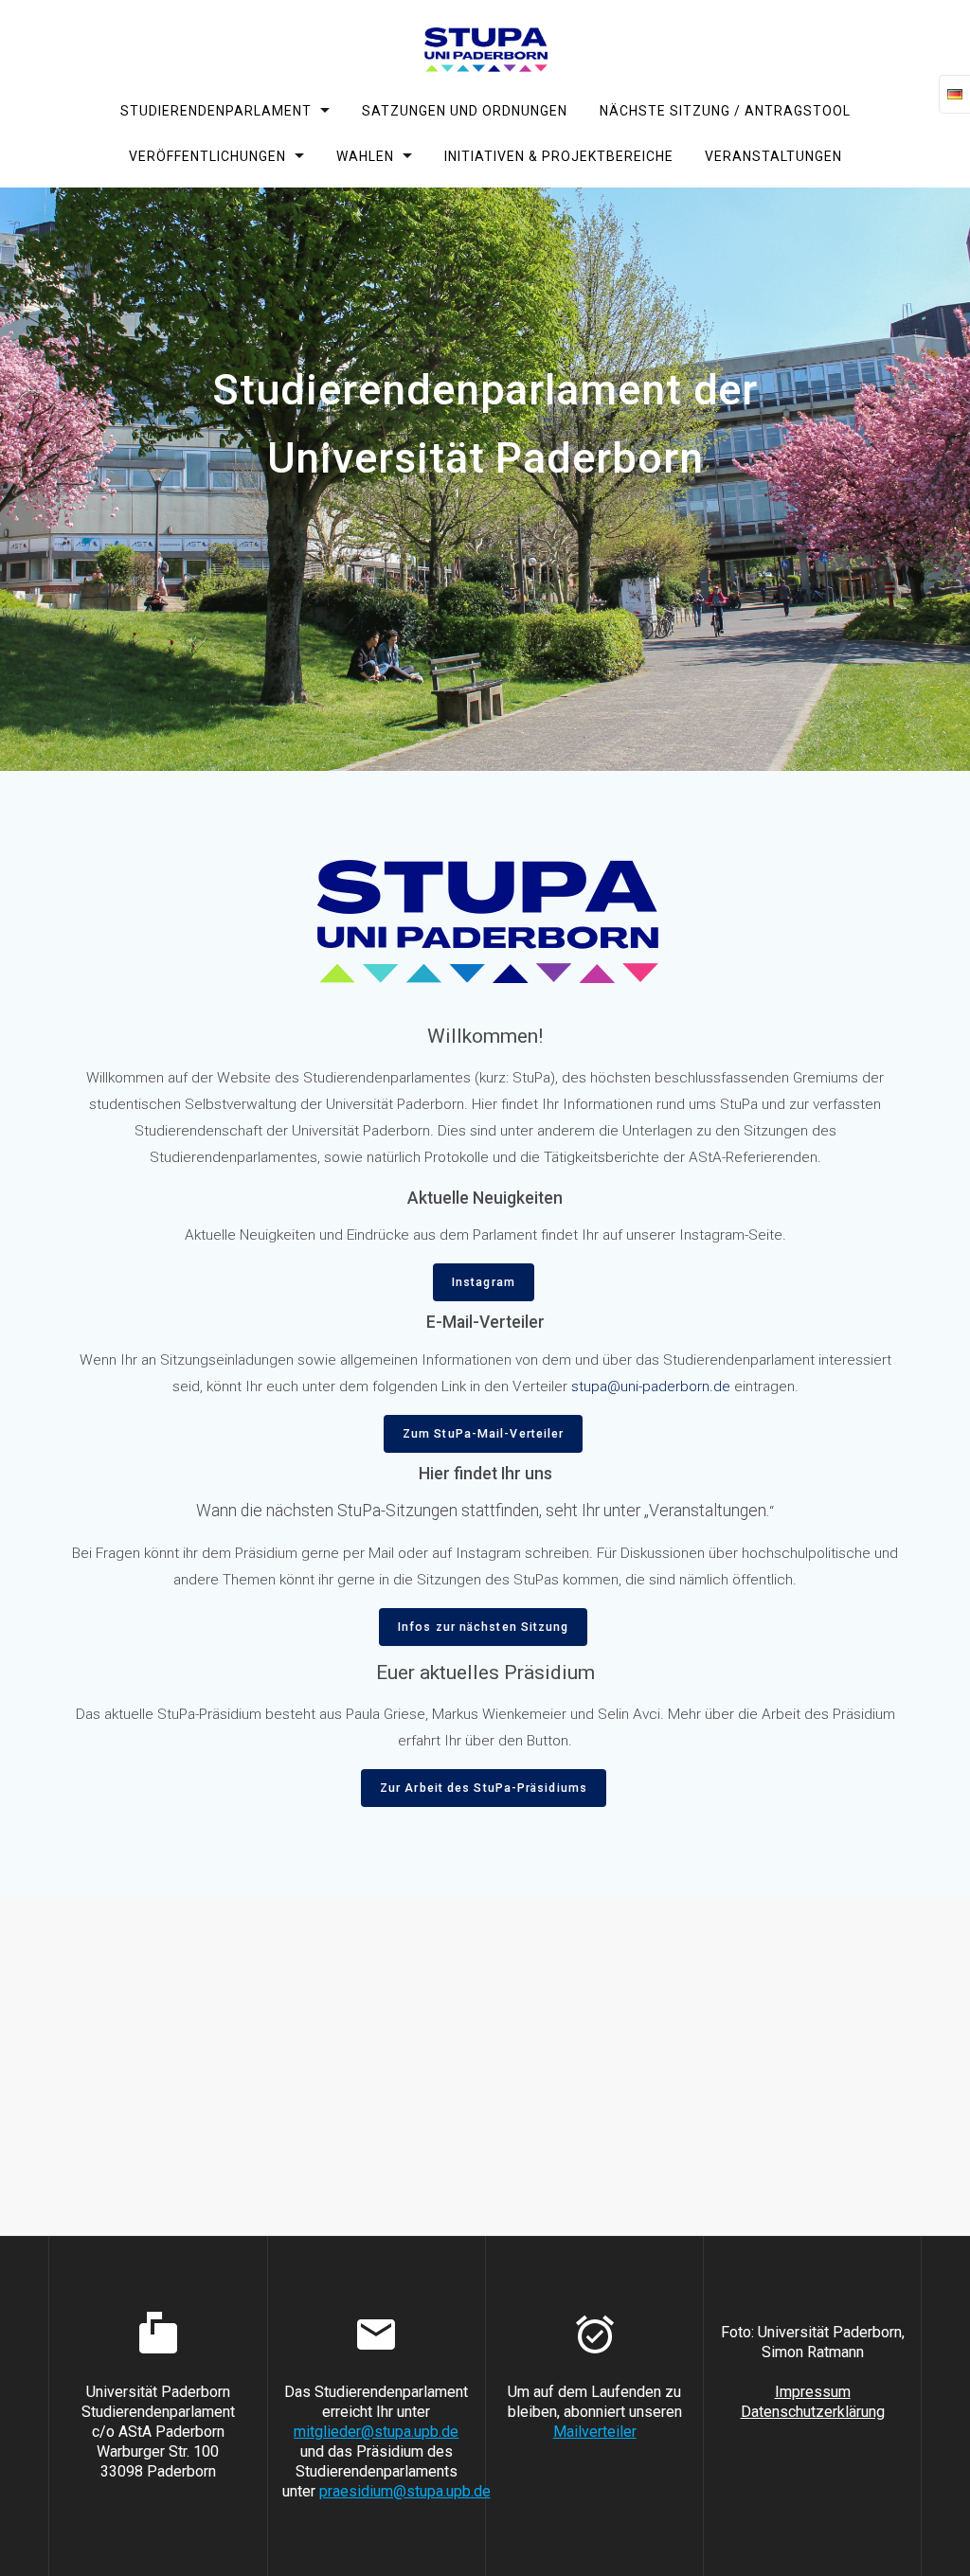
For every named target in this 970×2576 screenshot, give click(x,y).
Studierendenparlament (216, 111)
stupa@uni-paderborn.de (651, 1386)
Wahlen (364, 155)
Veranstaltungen (773, 155)
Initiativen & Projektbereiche (559, 155)
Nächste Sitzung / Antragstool (724, 111)
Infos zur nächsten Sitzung (483, 1627)
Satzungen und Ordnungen (465, 111)
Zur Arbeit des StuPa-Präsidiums (484, 1788)
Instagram (484, 1282)
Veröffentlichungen (207, 155)
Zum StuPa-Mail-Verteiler (483, 1434)
